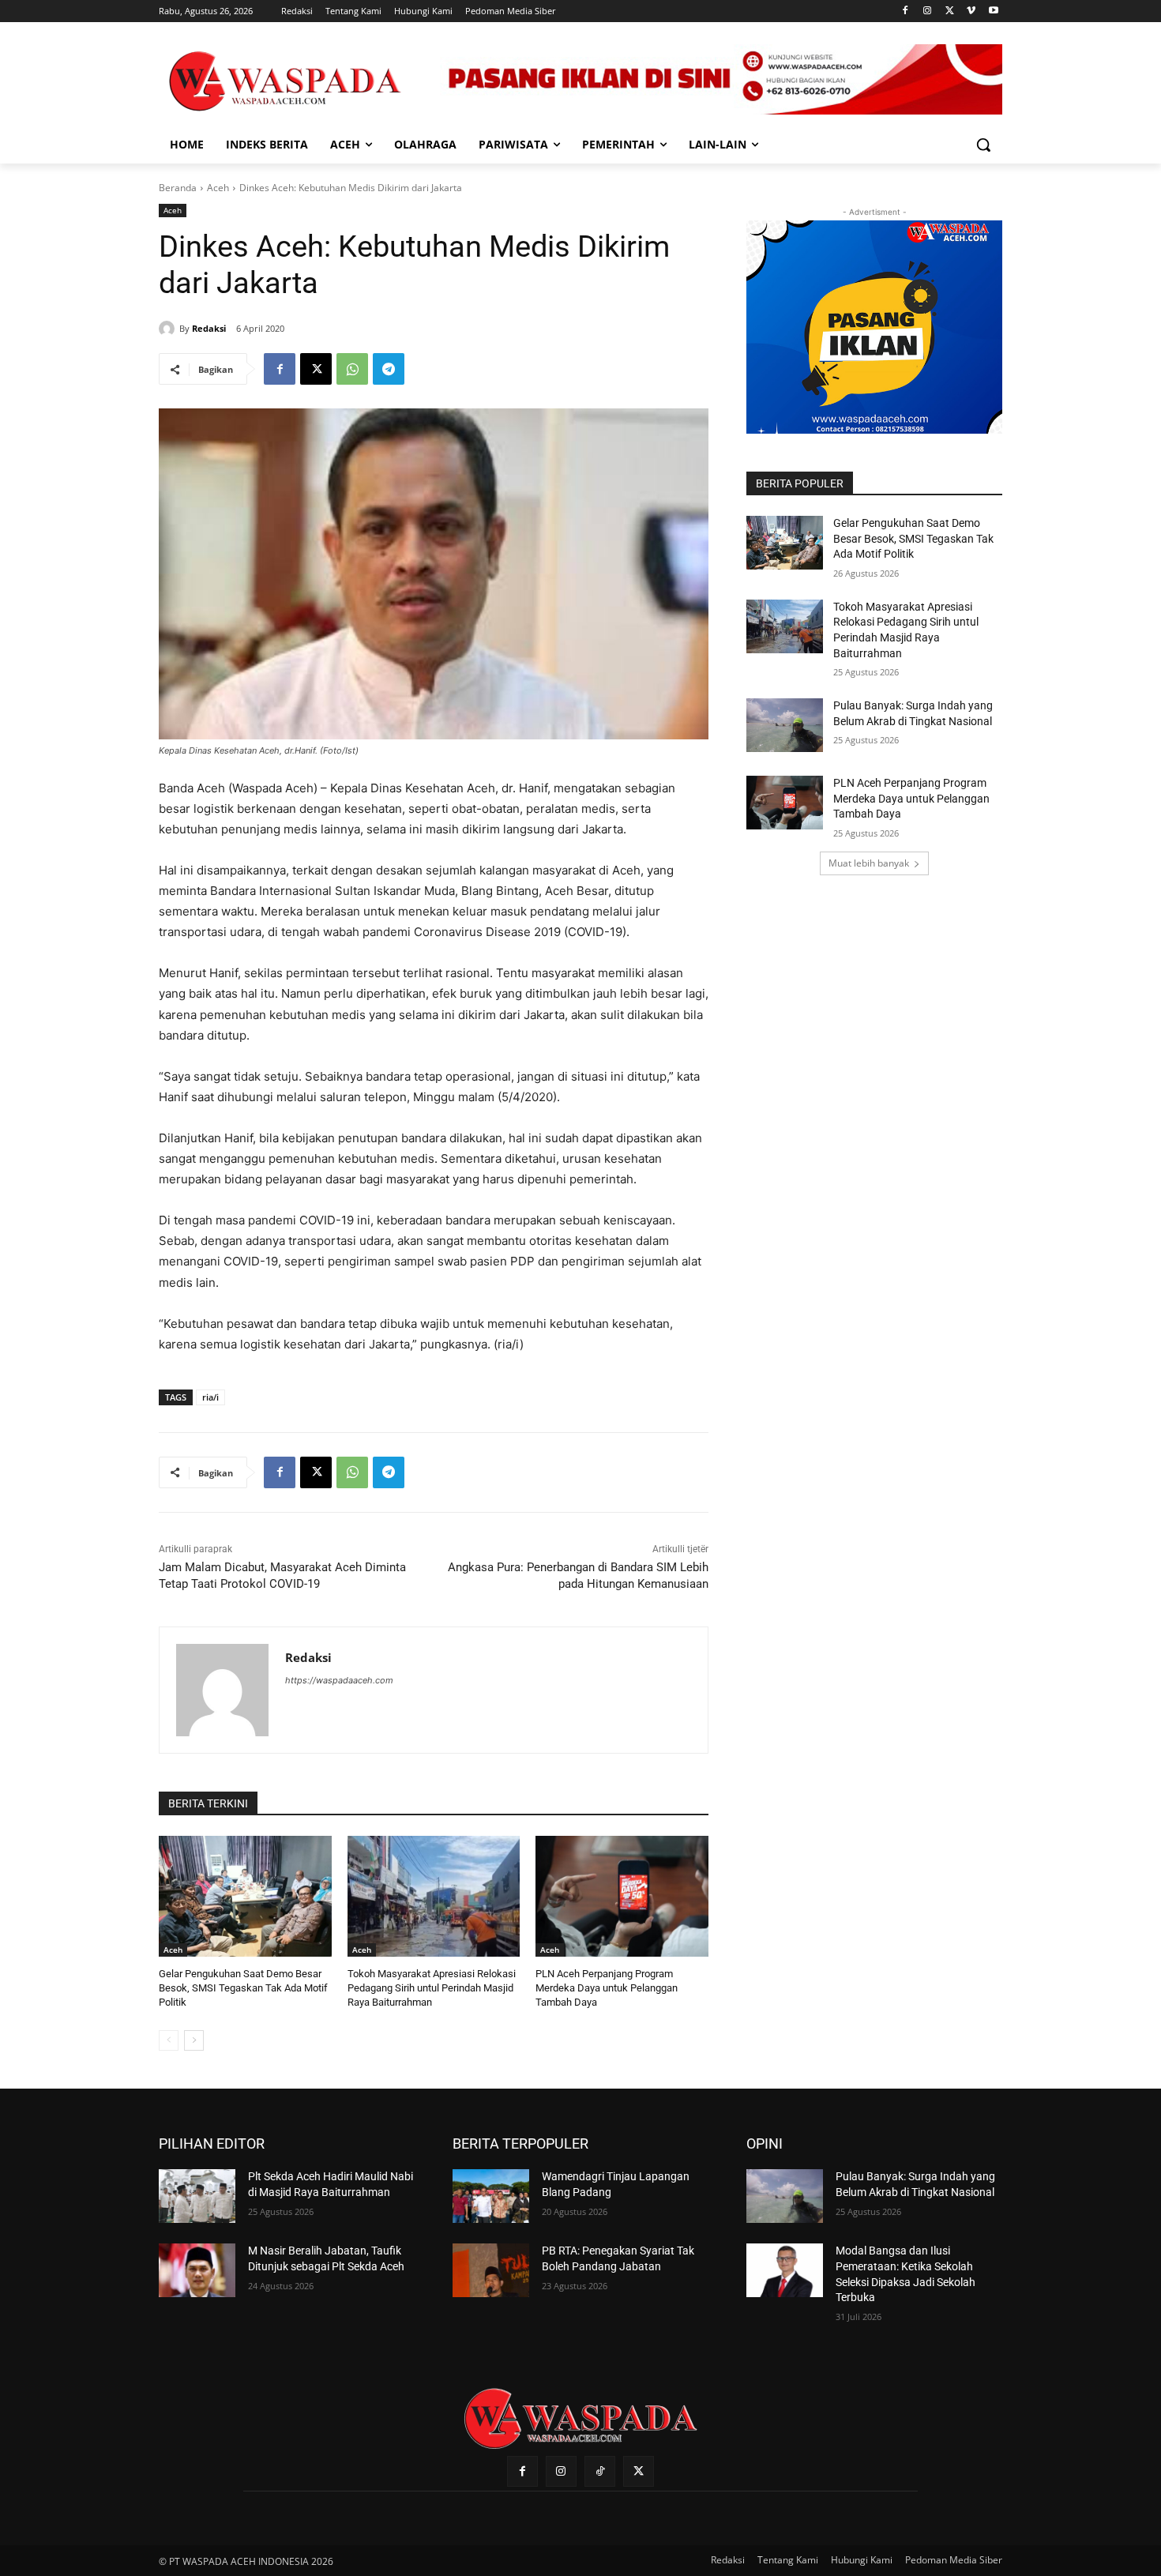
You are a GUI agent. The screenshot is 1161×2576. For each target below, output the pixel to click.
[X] (950, 11)
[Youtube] (993, 11)
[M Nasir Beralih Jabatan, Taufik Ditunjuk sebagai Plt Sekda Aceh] (197, 2270)
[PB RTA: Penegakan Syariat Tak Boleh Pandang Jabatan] (491, 2270)
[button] (983, 145)
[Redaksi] (169, 329)
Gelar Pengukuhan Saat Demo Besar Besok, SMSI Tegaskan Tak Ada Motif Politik (243, 1988)
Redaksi (209, 328)
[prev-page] (169, 2040)
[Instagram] (928, 11)
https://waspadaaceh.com (339, 1680)
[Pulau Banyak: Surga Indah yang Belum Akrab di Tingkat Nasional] (785, 725)
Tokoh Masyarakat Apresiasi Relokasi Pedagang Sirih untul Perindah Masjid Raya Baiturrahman (432, 1988)
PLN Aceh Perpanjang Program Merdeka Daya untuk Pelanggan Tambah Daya (607, 1988)
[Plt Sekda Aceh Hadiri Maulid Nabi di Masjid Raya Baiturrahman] (197, 2196)
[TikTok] (600, 2471)
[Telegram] (389, 369)
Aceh (218, 188)
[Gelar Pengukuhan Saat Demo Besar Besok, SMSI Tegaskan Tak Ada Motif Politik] (245, 1896)
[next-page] (194, 2040)
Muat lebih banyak (869, 863)
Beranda (178, 188)
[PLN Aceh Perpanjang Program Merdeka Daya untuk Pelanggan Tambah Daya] (622, 1896)
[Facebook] (906, 11)
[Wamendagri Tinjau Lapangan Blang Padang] (491, 2196)
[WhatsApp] (352, 369)
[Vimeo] (971, 11)
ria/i (210, 1397)
